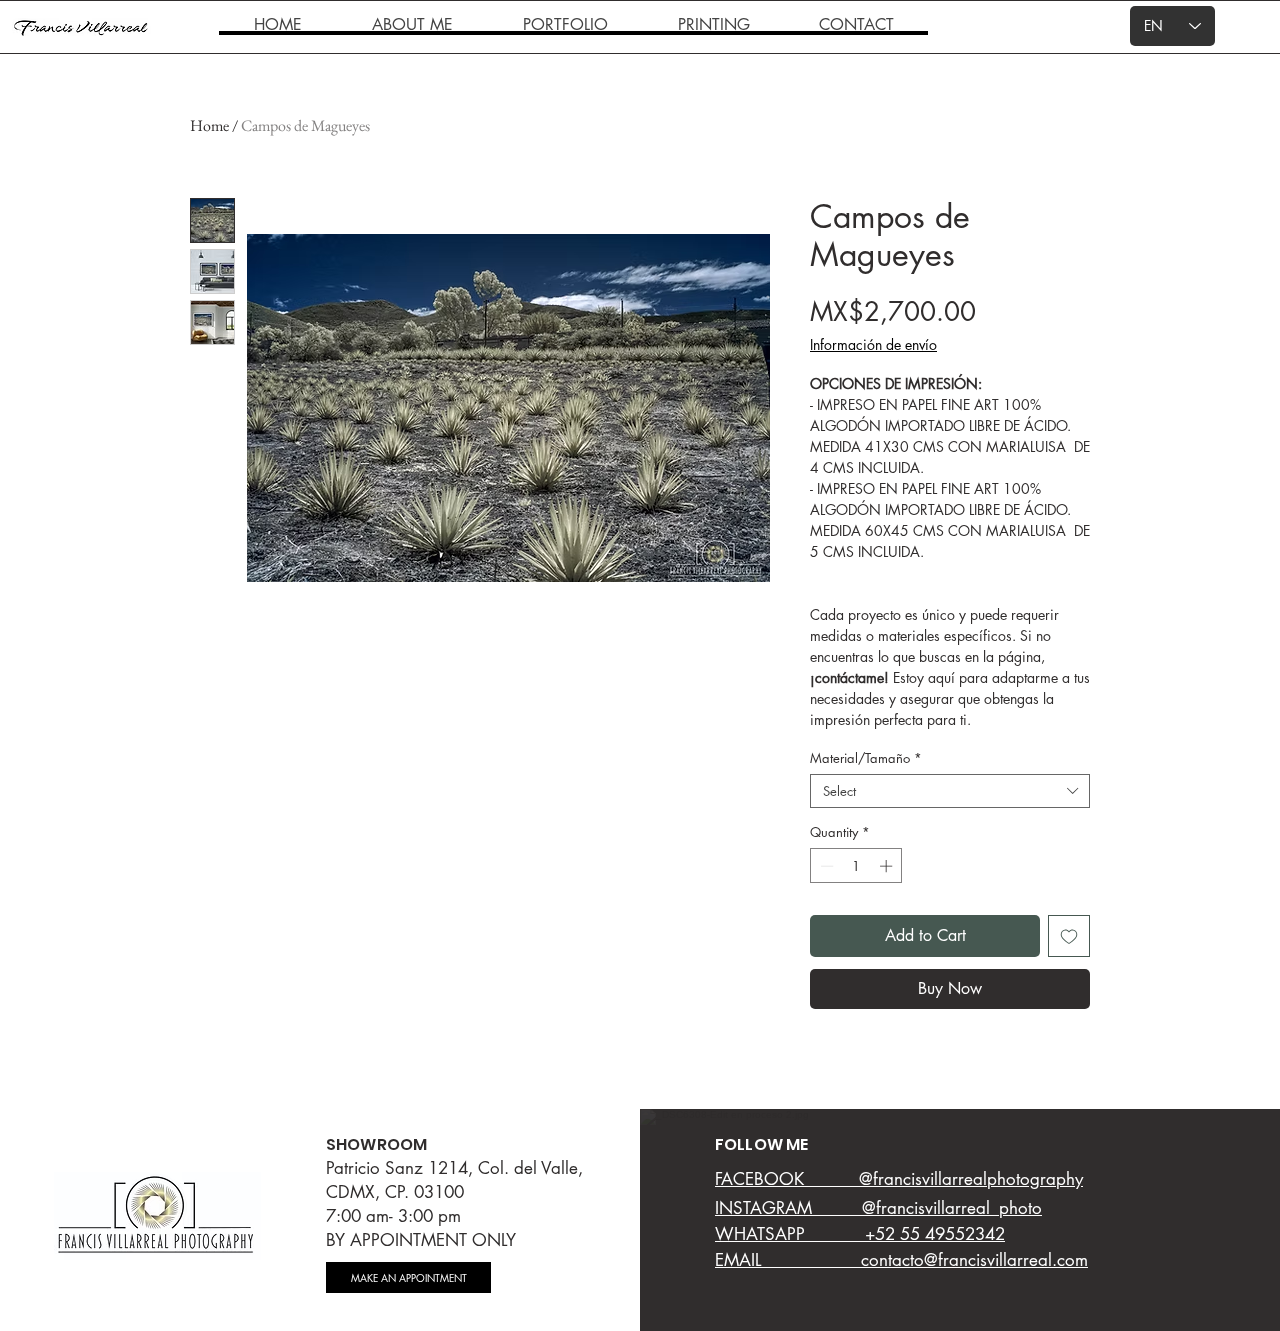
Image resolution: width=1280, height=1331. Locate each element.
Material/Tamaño (866, 758)
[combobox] (950, 791)
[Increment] (888, 866)
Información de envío (873, 344)
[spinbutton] (856, 866)
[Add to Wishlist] (1069, 936)
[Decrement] (825, 866)
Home (209, 125)
